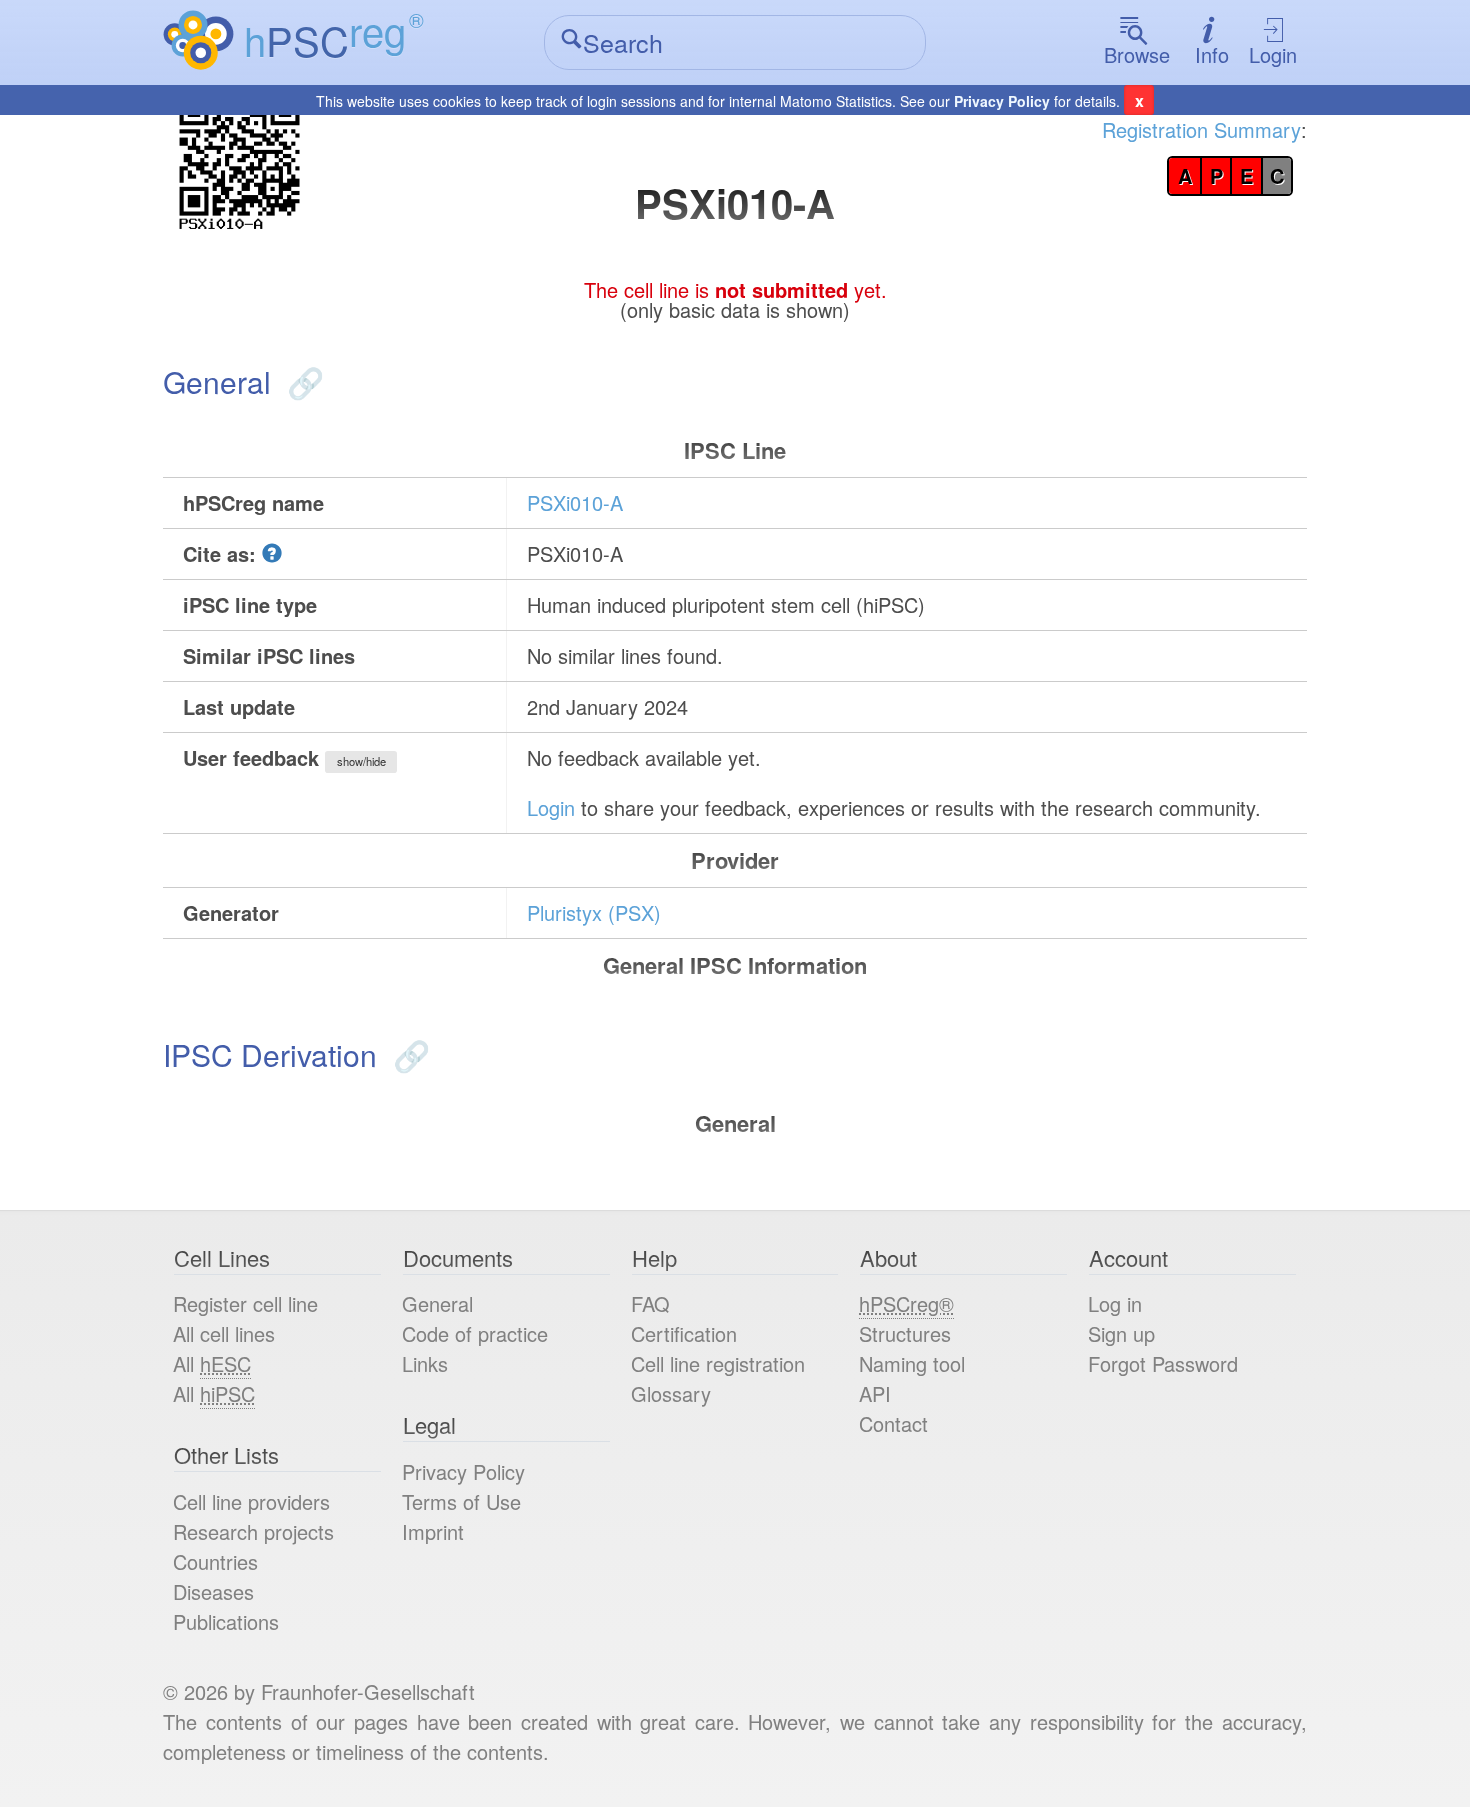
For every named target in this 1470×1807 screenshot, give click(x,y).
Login (1273, 54)
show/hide (361, 761)
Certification (684, 1333)
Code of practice (475, 1333)
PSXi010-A (575, 502)
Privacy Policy (1002, 101)
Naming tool (912, 1363)
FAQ (650, 1303)
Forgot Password (1163, 1363)
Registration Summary (1201, 129)
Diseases (213, 1591)
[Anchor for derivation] (407, 1054)
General (437, 1303)
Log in (1115, 1303)
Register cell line (245, 1303)
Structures (905, 1333)
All (212, 1363)
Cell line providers (251, 1501)
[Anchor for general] (301, 381)
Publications (226, 1621)
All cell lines (224, 1333)
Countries (215, 1561)
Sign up (1121, 1333)
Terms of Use (461, 1501)
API (875, 1393)
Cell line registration (718, 1363)
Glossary (671, 1393)
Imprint (433, 1531)
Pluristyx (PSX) (594, 912)
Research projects (253, 1531)
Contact (893, 1423)
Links (425, 1363)
